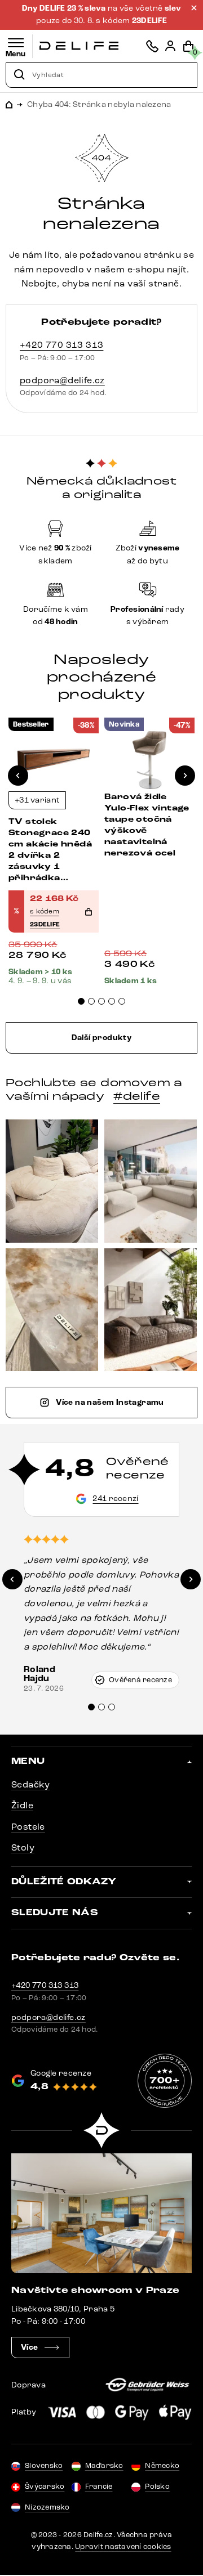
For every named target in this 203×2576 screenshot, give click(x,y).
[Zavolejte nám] (152, 46)
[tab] (81, 1001)
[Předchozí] (18, 776)
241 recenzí (115, 1498)
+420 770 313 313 (61, 345)
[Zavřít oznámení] (194, 8)
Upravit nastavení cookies (123, 2547)
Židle (22, 1805)
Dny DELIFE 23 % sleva (65, 8)
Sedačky (31, 1784)
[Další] (185, 776)
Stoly (23, 1847)
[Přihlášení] (170, 46)
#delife (137, 1096)
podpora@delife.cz (62, 380)
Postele (28, 1827)
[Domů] (79, 46)
